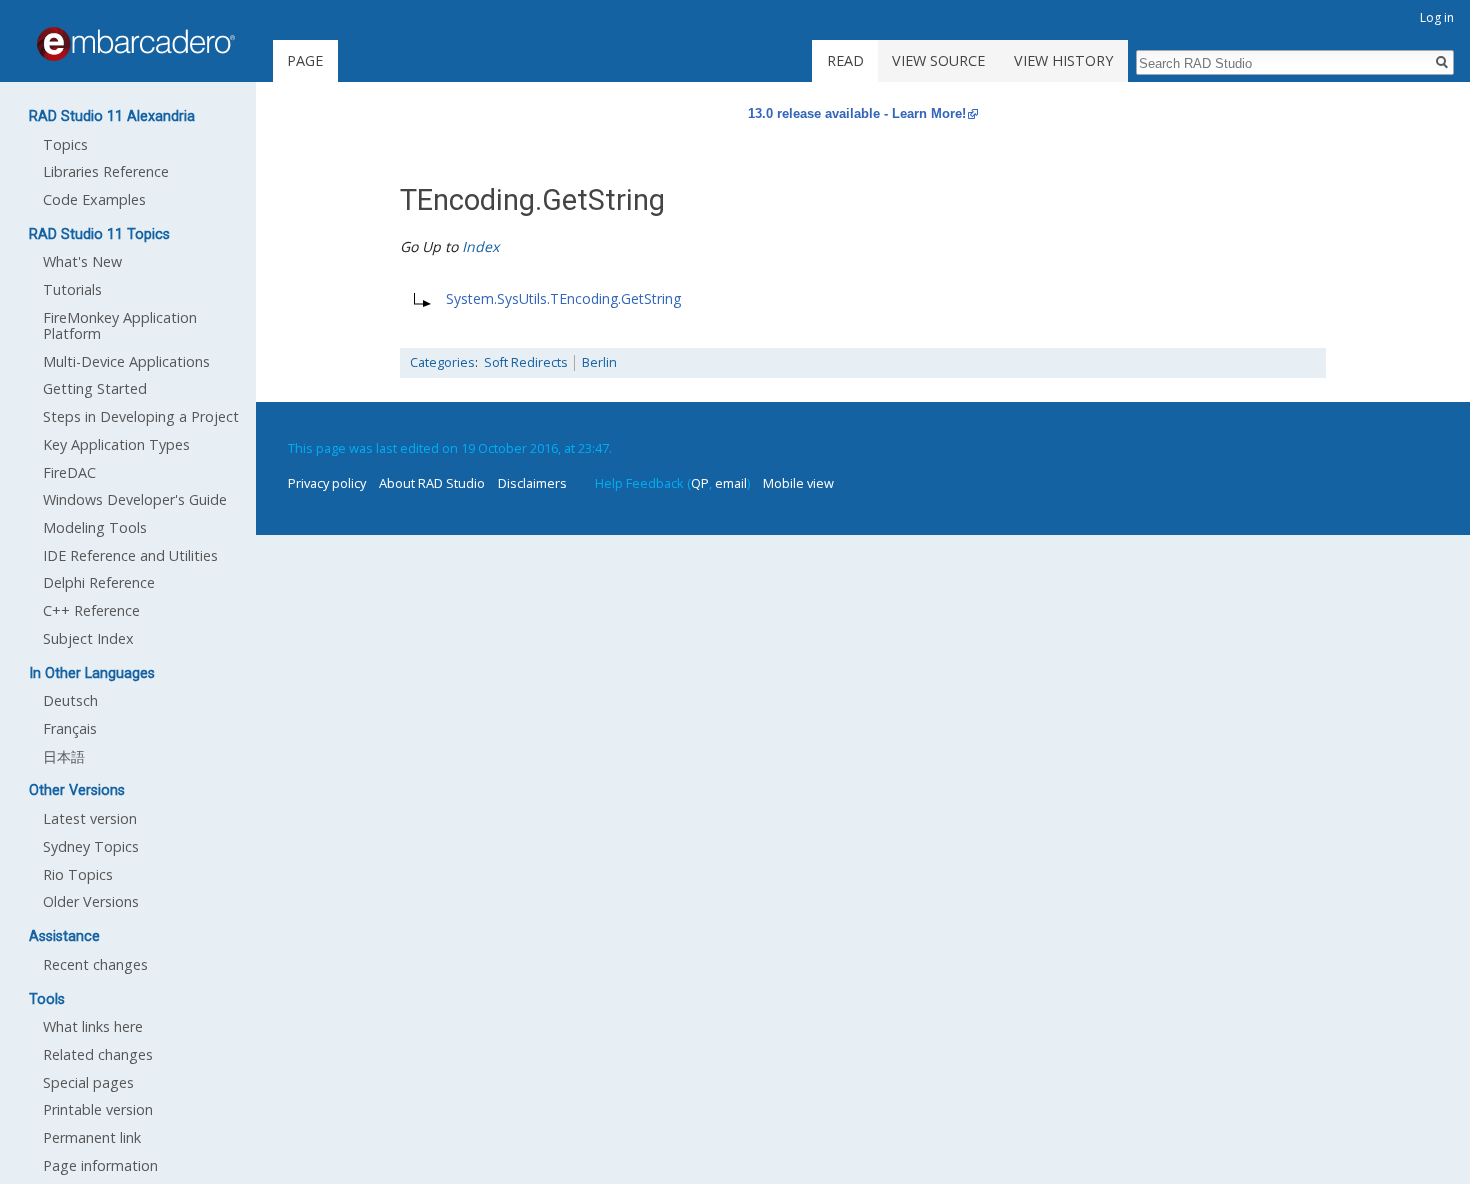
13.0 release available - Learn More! (857, 113)
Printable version (98, 1109)
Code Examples (94, 199)
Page (305, 60)
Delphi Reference (99, 582)
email (731, 483)
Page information (100, 1165)
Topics (65, 144)
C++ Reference (91, 610)
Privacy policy (327, 483)
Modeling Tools (95, 527)
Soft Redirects (526, 362)
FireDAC (69, 472)
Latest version (90, 818)
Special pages (88, 1082)
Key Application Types (116, 444)
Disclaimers (532, 483)
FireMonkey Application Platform (120, 325)
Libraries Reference (106, 171)
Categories (442, 362)
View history (1063, 60)
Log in (1437, 17)
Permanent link (92, 1137)
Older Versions (91, 901)
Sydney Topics (91, 846)
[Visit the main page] (136, 44)
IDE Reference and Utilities (130, 555)
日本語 (64, 756)
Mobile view (798, 483)
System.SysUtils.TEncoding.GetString (563, 298)
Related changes (98, 1054)
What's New (82, 261)
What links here (93, 1026)
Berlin (599, 362)
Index (480, 246)
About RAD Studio (432, 483)
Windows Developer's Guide (135, 499)
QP (700, 483)
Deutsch (70, 700)
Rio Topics (78, 874)
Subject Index (88, 638)
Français (70, 728)
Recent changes (95, 964)
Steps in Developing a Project (141, 416)
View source (938, 60)
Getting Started (95, 388)
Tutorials (72, 289)
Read (845, 60)
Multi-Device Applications (126, 361)
